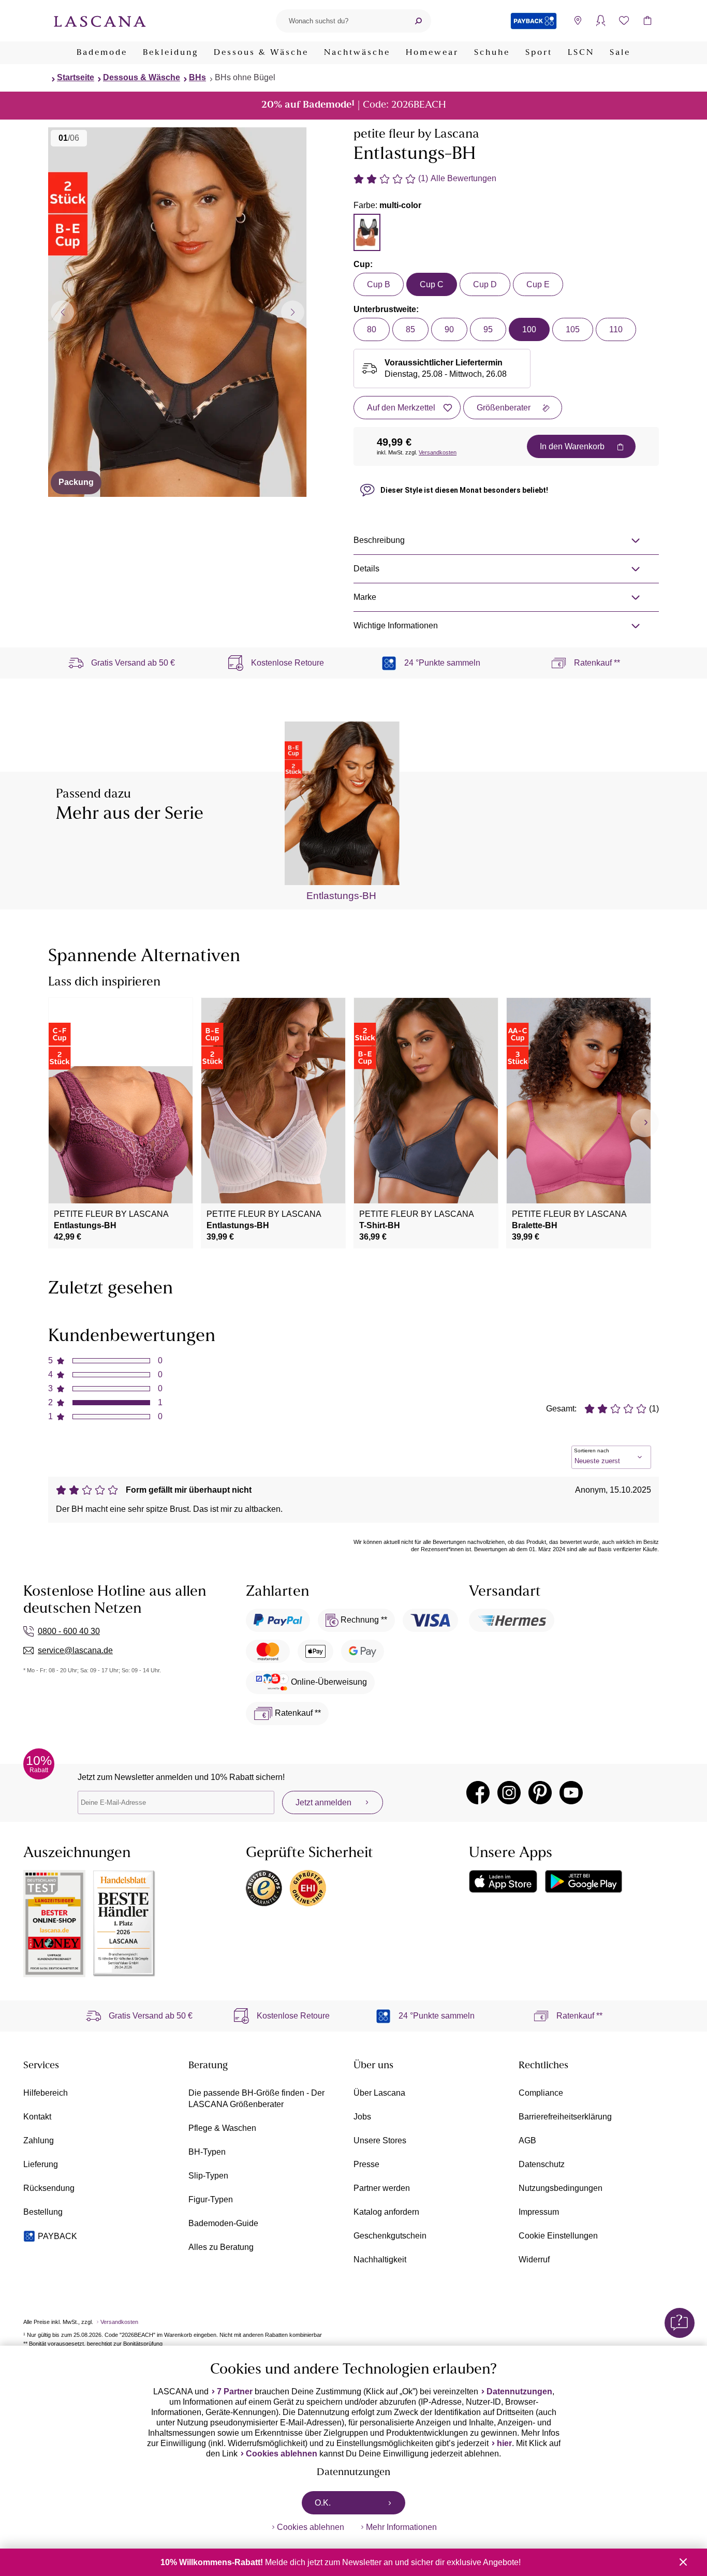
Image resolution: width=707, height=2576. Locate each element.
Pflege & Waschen (222, 2128)
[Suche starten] (418, 21)
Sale (620, 53)
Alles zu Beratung (221, 2247)
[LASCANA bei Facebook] (478, 1793)
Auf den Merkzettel (401, 408)
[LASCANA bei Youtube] (571, 1793)
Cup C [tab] (432, 284)
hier (504, 2443)
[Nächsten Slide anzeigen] (293, 312)
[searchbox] (341, 21)
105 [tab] (573, 329)
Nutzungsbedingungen (561, 2188)
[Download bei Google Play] (584, 1881)
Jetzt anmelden (323, 1802)
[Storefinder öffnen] (577, 21)
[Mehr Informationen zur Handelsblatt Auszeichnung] (124, 1924)
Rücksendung (49, 2188)
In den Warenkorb (572, 446)
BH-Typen (207, 2152)
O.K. (323, 2503)
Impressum (539, 2212)
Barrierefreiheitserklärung (565, 2117)
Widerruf (534, 2259)
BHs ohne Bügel (245, 77)
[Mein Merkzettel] (624, 21)
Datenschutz (542, 2164)
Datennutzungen (519, 2391)
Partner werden (382, 2188)
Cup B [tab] (379, 284)
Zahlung (39, 2140)
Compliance (541, 2093)
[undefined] (645, 1123)
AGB (527, 2140)
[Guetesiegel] (308, 1888)
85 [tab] (410, 329)
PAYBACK (57, 2236)
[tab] (367, 232)
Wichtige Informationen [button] (396, 625)
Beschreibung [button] (379, 540)
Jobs (362, 2117)
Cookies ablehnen (282, 2454)
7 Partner (235, 2391)
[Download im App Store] (503, 1881)
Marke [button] (365, 597)
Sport (539, 53)
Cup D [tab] (485, 284)
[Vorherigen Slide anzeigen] (62, 312)
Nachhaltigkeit (380, 2259)
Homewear (432, 53)
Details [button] (366, 569)
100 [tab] (529, 329)
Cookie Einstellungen (558, 2236)
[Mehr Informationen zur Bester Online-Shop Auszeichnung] (54, 1924)
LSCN (581, 53)
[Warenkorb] (647, 21)
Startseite (76, 77)
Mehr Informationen (401, 2527)
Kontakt (37, 2117)
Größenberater (504, 408)
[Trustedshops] (264, 1888)
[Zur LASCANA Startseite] (100, 21)
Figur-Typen (211, 2199)
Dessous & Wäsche (261, 53)
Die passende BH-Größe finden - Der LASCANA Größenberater (256, 2099)
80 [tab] (372, 329)
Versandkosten (438, 452)
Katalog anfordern (386, 2212)
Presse (366, 2164)
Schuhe (492, 53)
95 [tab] (488, 329)
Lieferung (41, 2164)
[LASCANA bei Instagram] (509, 1793)
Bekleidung (171, 53)
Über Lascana (379, 2093)
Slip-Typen (208, 2176)
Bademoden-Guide (223, 2223)
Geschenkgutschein (390, 2236)
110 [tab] (616, 329)
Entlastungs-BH (341, 896)
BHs (197, 77)
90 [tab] (449, 329)
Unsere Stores (380, 2140)
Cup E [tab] (538, 284)
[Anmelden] (601, 21)
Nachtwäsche (357, 53)
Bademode (102, 53)
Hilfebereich (46, 2093)
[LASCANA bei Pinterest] (540, 1793)
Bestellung (43, 2212)
